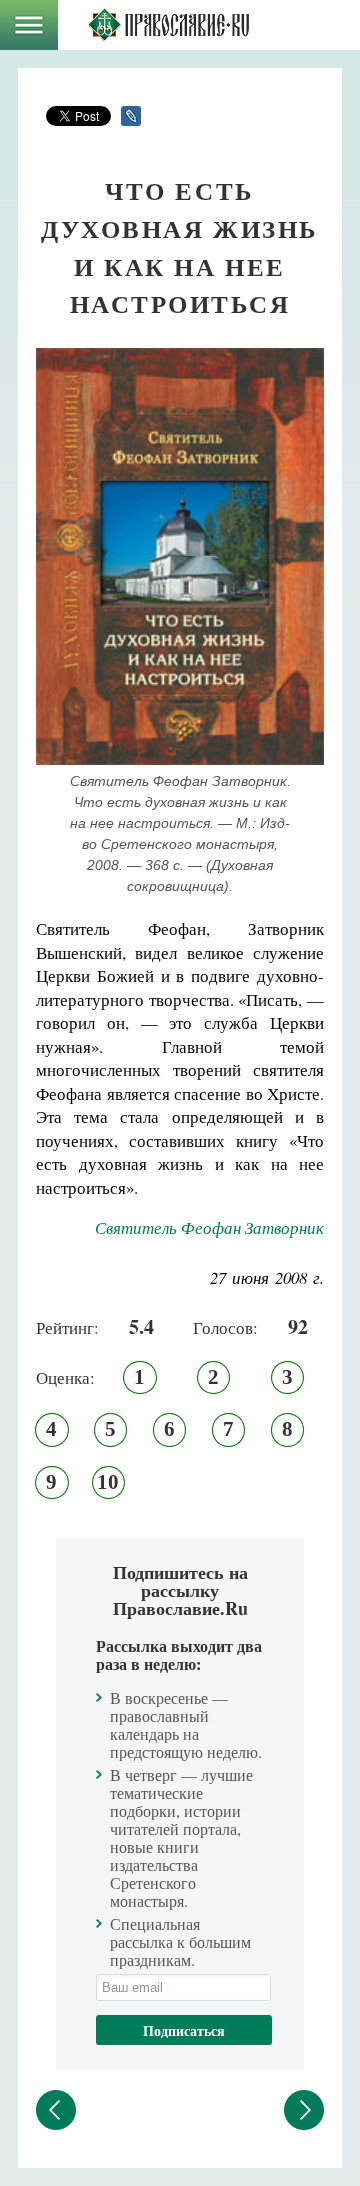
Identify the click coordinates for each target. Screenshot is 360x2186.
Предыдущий (56, 2110)
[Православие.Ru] (168, 25)
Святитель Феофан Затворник (209, 1227)
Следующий (304, 2110)
